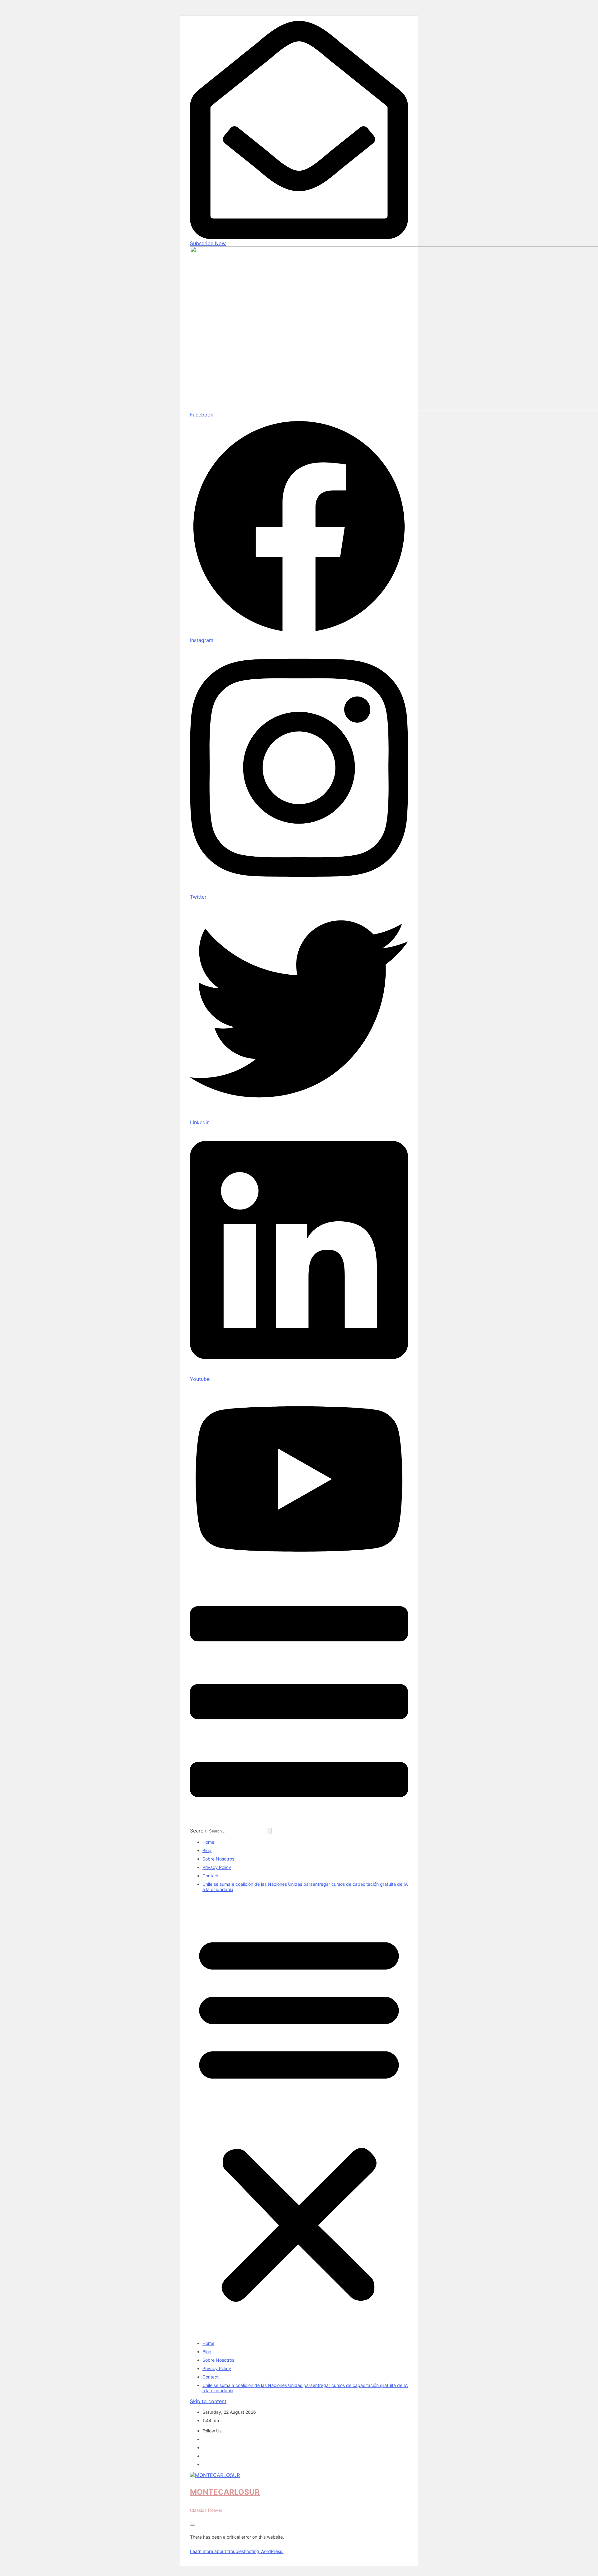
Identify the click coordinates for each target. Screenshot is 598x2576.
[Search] (269, 1831)
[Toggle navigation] (192, 2525)
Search (198, 1831)
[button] (299, 2116)
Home (208, 1842)
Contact (211, 1876)
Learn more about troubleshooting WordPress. (237, 2551)
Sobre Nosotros (218, 1859)
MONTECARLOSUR (225, 2492)
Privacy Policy (217, 1867)
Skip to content (208, 2401)
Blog (207, 1850)
